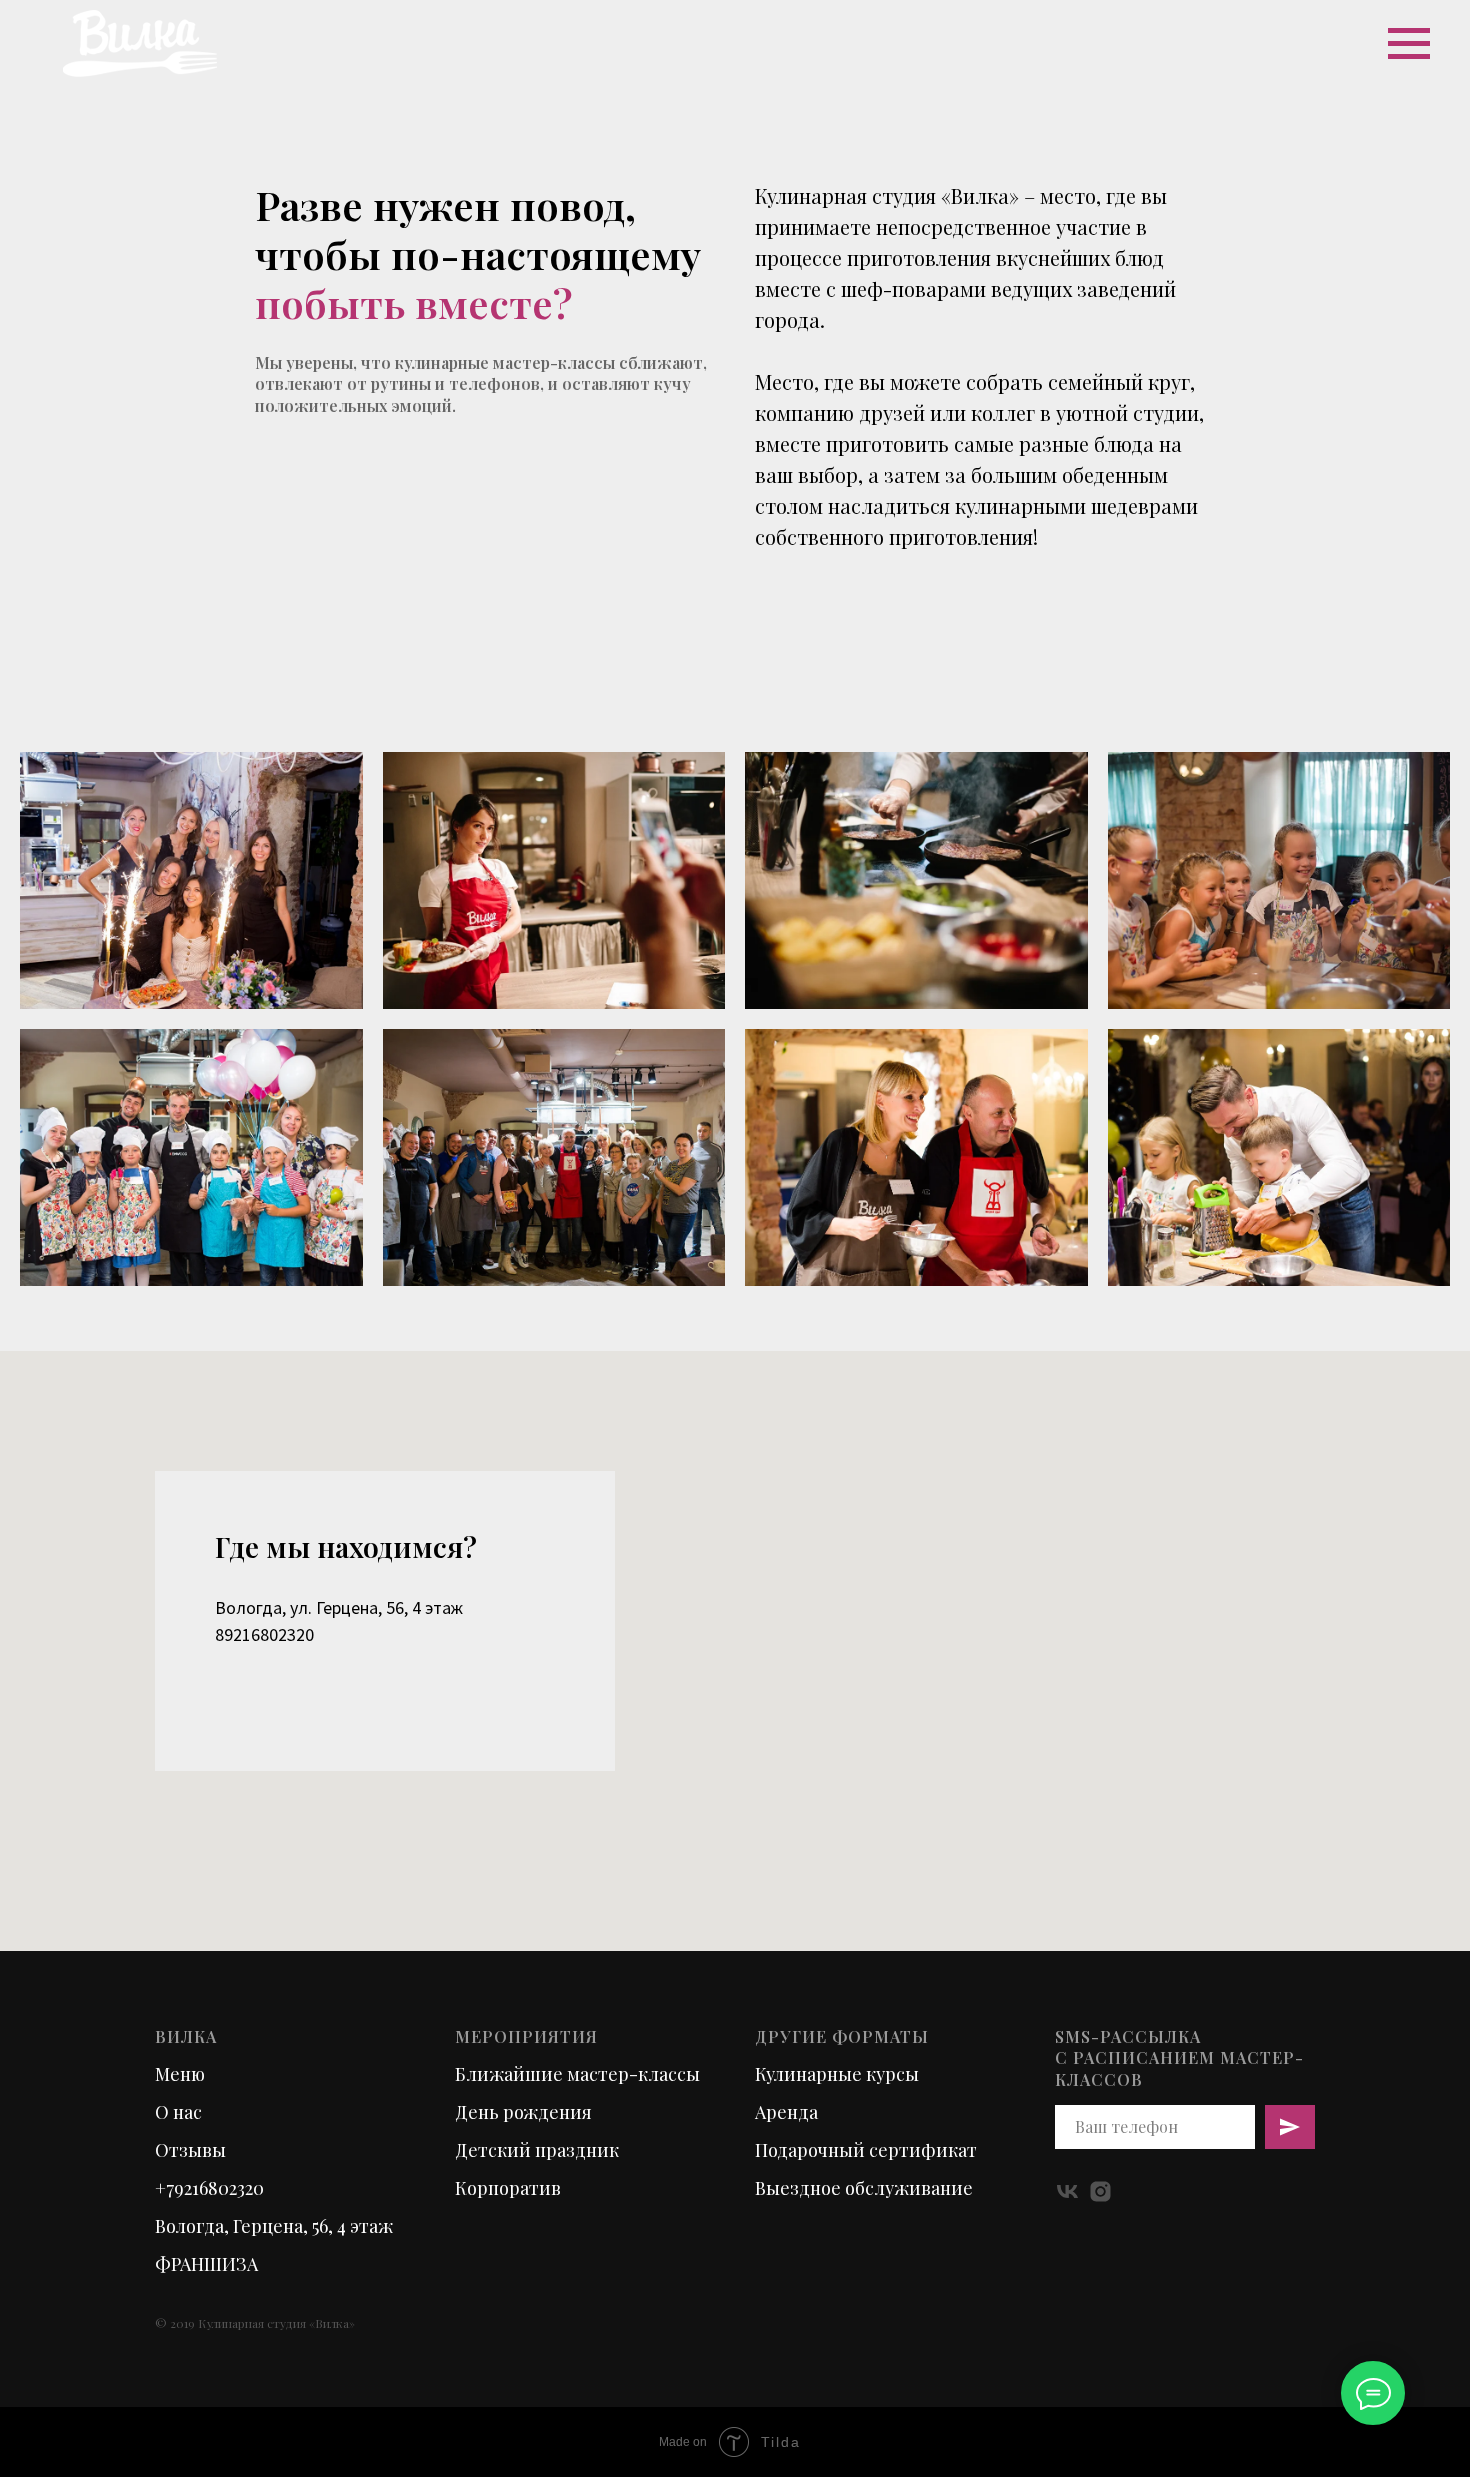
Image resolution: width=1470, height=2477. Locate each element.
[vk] (1067, 2191)
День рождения (523, 2112)
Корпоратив (508, 2188)
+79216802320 (209, 2188)
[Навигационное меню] (1409, 44)
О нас (178, 2112)
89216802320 (264, 1634)
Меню (180, 2074)
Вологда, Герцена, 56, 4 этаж (274, 2226)
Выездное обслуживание (864, 2188)
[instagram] (1100, 2191)
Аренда (786, 2112)
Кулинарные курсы (837, 2074)
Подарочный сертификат (866, 2150)
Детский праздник (537, 2150)
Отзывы (190, 2150)
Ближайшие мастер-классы (577, 2074)
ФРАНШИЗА (206, 2264)
